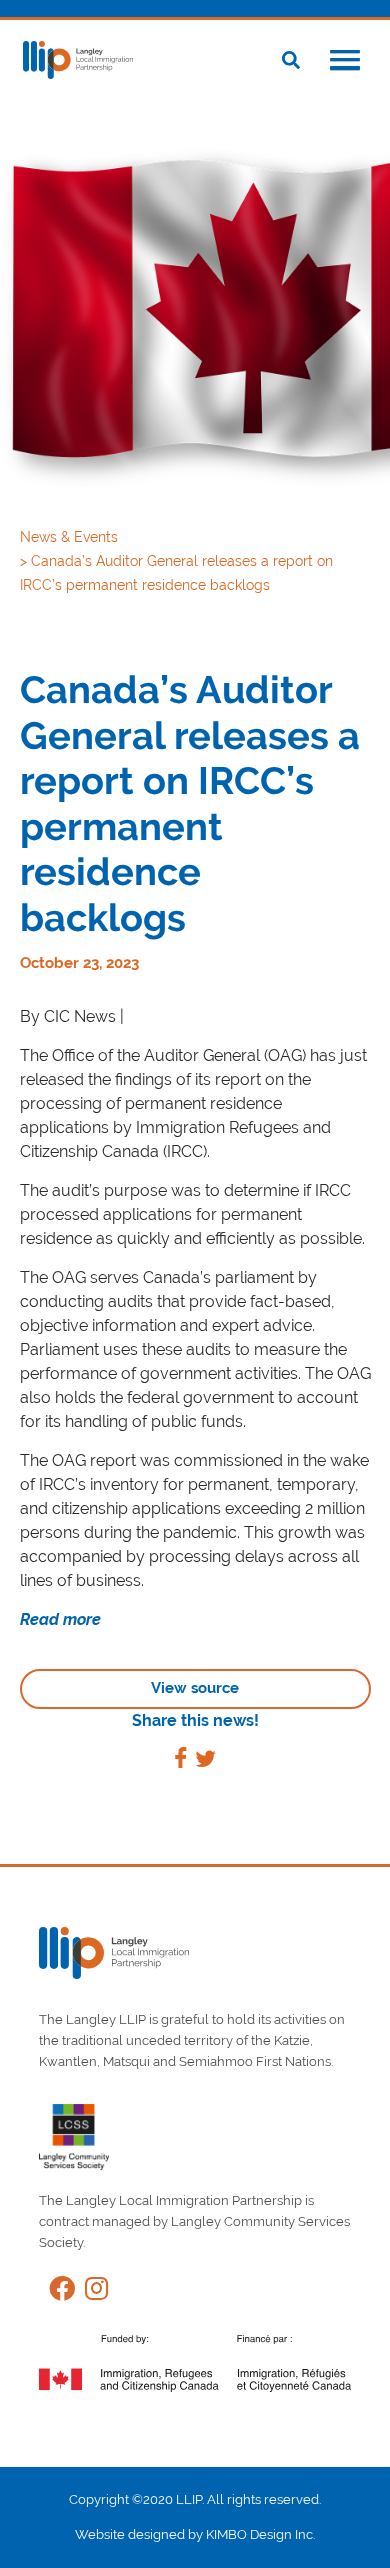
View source (195, 1688)
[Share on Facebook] (180, 1761)
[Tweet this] (205, 1761)
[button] (345, 62)
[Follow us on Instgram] (91, 2292)
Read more (60, 1619)
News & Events (71, 537)
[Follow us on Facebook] (57, 2292)
